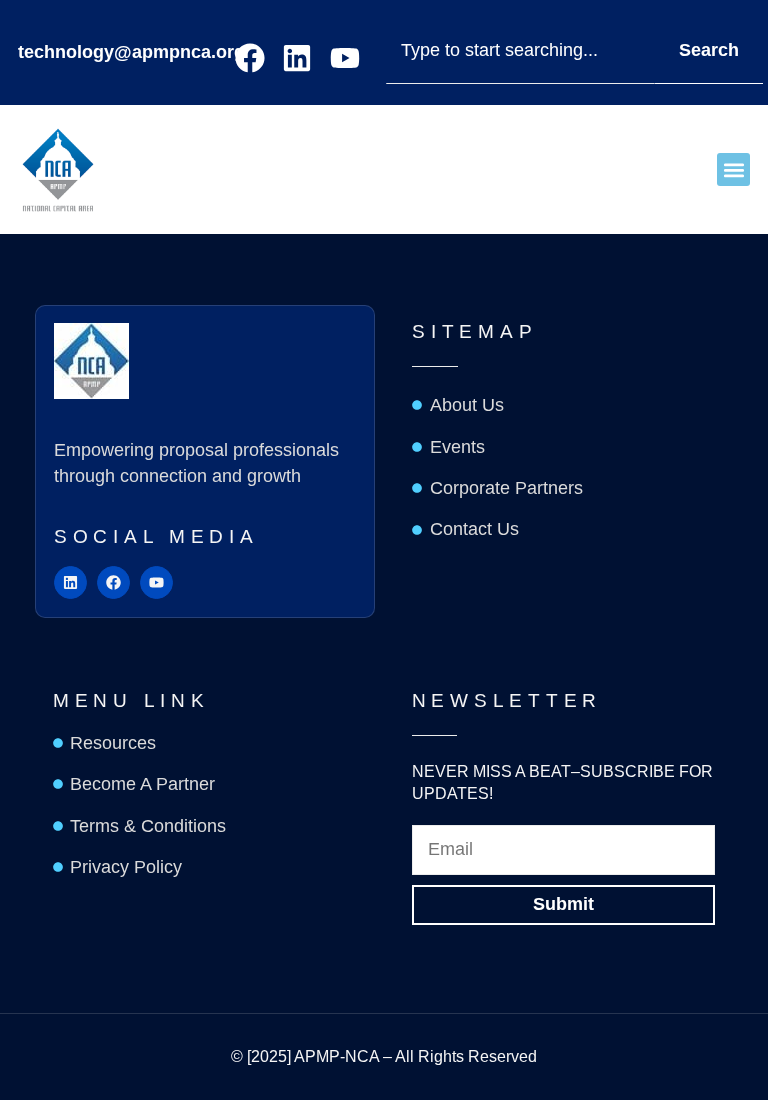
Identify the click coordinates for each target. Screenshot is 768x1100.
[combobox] (520, 51)
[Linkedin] (297, 58)
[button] (733, 169)
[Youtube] (345, 58)
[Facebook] (250, 58)
